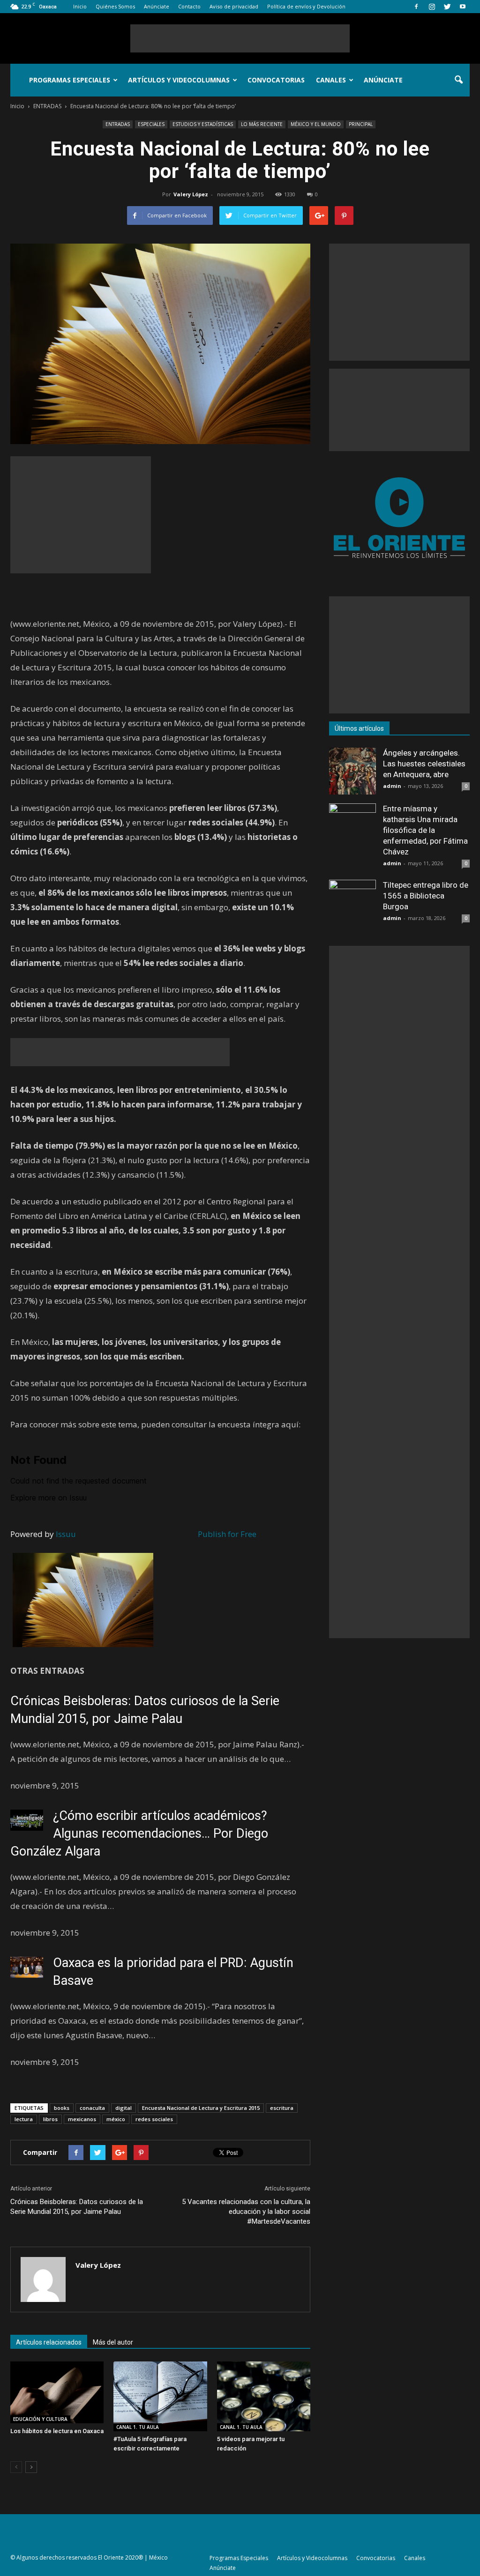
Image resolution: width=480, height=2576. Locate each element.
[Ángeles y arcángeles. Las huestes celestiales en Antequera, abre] (352, 771)
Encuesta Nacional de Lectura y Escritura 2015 (201, 2108)
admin (392, 786)
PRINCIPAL (361, 124)
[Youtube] (463, 7)
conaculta (92, 2108)
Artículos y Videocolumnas (179, 80)
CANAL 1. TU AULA (138, 2427)
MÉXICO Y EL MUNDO (316, 124)
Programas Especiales (70, 80)
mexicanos (82, 2119)
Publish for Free (227, 1534)
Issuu (66, 1534)
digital (124, 2108)
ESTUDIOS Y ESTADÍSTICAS (203, 124)
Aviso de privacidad (234, 6)
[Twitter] (447, 7)
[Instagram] (432, 7)
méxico (116, 2119)
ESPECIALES (151, 124)
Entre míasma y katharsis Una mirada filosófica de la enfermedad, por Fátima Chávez (425, 830)
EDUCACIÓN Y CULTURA (40, 2419)
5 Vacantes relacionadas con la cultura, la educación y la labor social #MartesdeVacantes (246, 2212)
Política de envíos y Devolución (306, 6)
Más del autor (113, 2342)
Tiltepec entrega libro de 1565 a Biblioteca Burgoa (426, 896)
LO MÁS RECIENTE (262, 124)
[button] (458, 80)
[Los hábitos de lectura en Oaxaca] (57, 2392)
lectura (24, 2119)
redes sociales (154, 2119)
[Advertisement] (240, 38)
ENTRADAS (118, 124)
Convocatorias (276, 80)
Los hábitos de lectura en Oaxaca (57, 2431)
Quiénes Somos (115, 6)
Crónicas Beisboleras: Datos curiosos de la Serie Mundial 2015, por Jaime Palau (77, 2207)
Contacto (189, 6)
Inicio (80, 6)
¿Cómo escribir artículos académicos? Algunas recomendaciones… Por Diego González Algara (139, 1834)
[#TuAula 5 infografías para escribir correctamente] (160, 2396)
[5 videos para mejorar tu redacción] (264, 2396)
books (62, 2108)
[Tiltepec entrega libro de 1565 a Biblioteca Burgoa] (352, 903)
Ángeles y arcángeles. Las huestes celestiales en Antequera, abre (424, 764)
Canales (331, 80)
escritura (282, 2108)
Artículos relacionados (49, 2342)
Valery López (191, 194)
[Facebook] (416, 7)
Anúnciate (157, 6)
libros (50, 2119)
